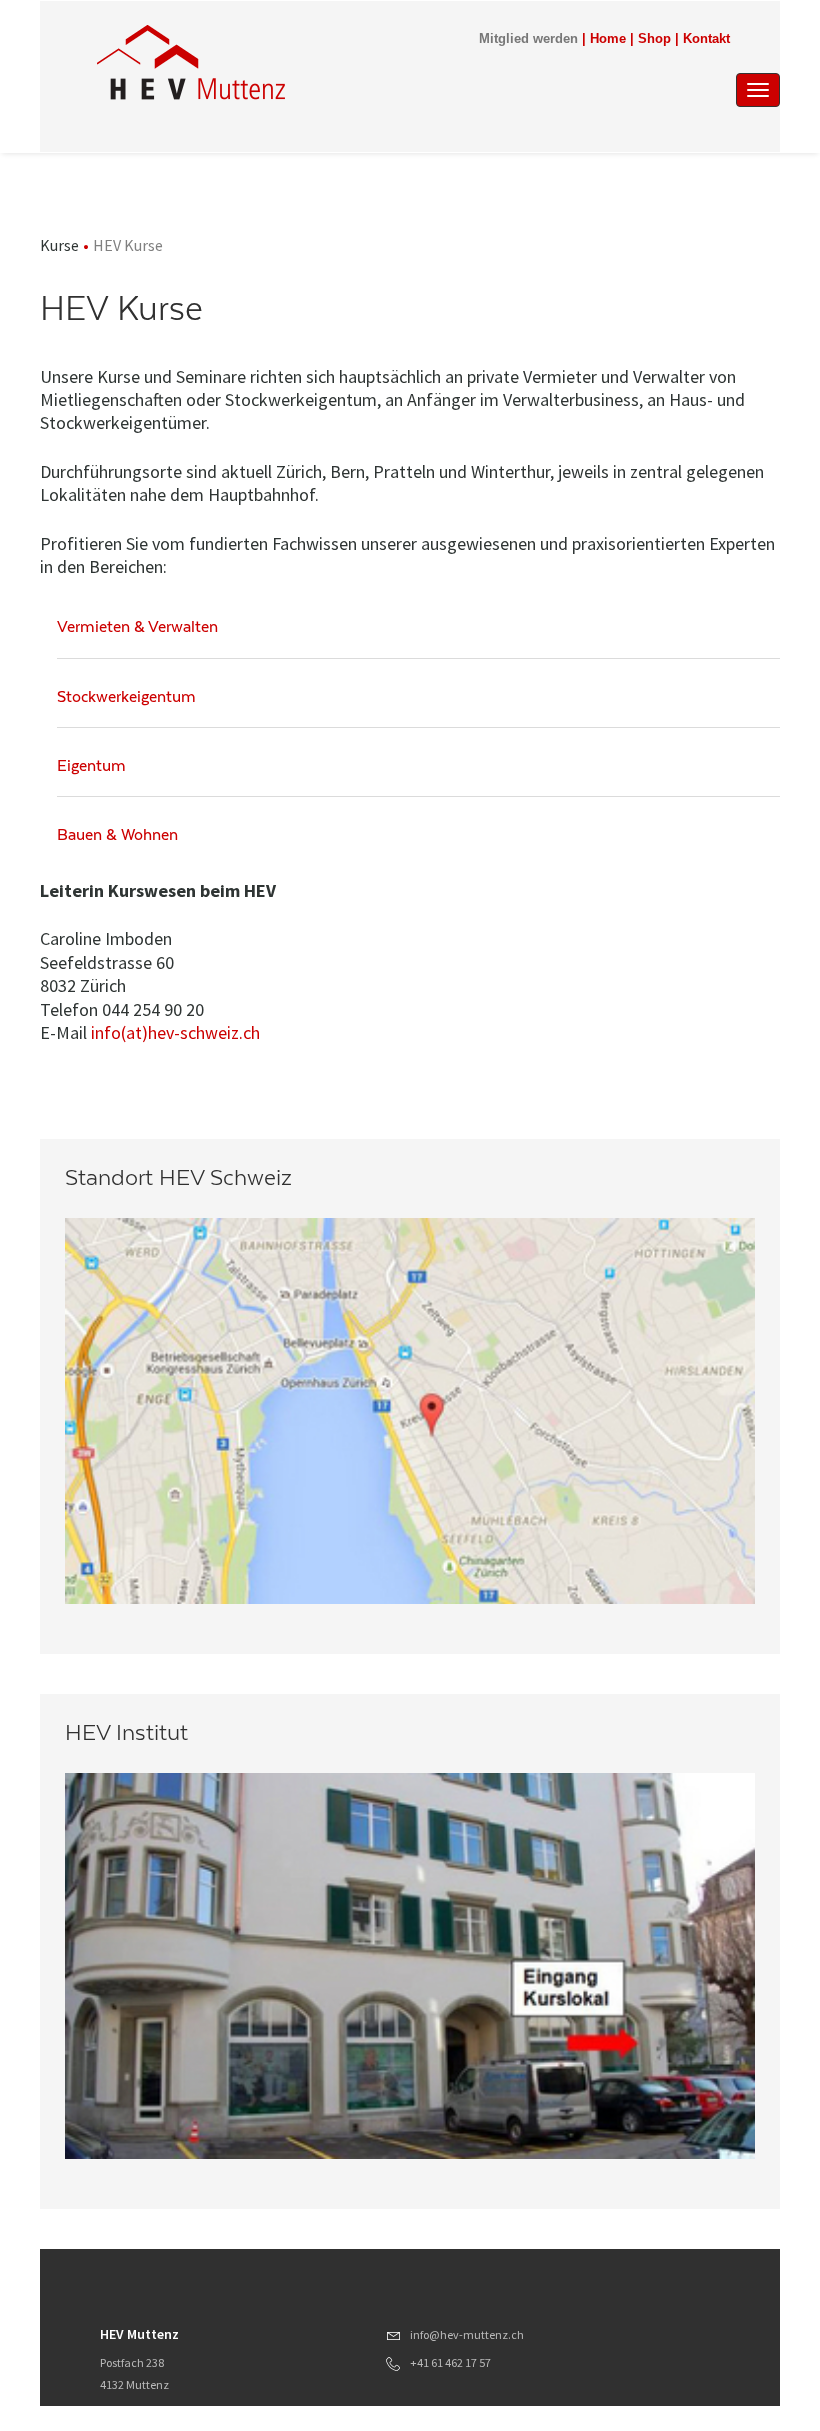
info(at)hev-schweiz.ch (175, 1032)
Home (608, 39)
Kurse (59, 245)
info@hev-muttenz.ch (467, 2334)
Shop (654, 39)
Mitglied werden (528, 39)
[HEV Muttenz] (309, 62)
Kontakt (706, 39)
